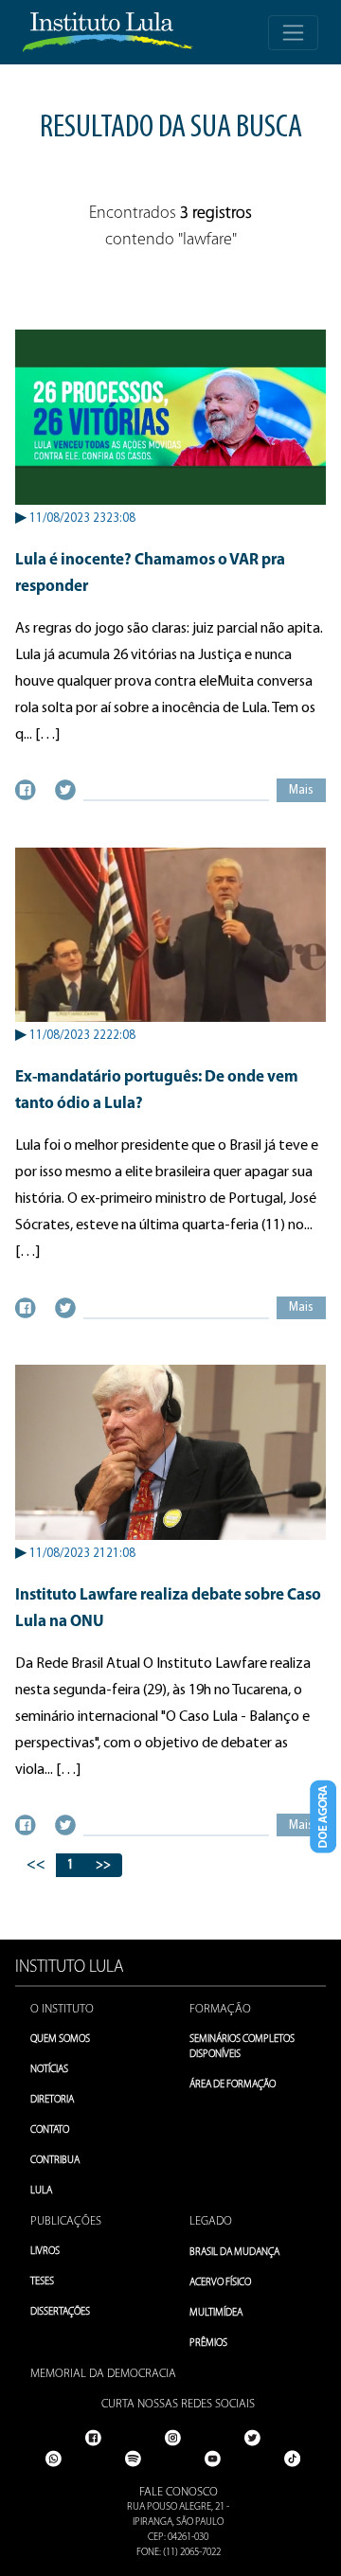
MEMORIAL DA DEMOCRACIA (103, 2374)
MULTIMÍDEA (216, 2313)
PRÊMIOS (208, 2343)
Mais (301, 790)
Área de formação (233, 2085)
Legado (211, 2221)
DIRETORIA (52, 2100)
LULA (41, 2191)
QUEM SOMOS (60, 2039)
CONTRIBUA (55, 2161)
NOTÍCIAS (49, 2070)
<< (36, 1865)
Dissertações (60, 2312)
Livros (45, 2252)
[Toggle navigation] (293, 33)
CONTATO (50, 2130)
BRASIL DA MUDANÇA (234, 2253)
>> (103, 1865)
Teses (42, 2282)
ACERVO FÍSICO (220, 2283)
